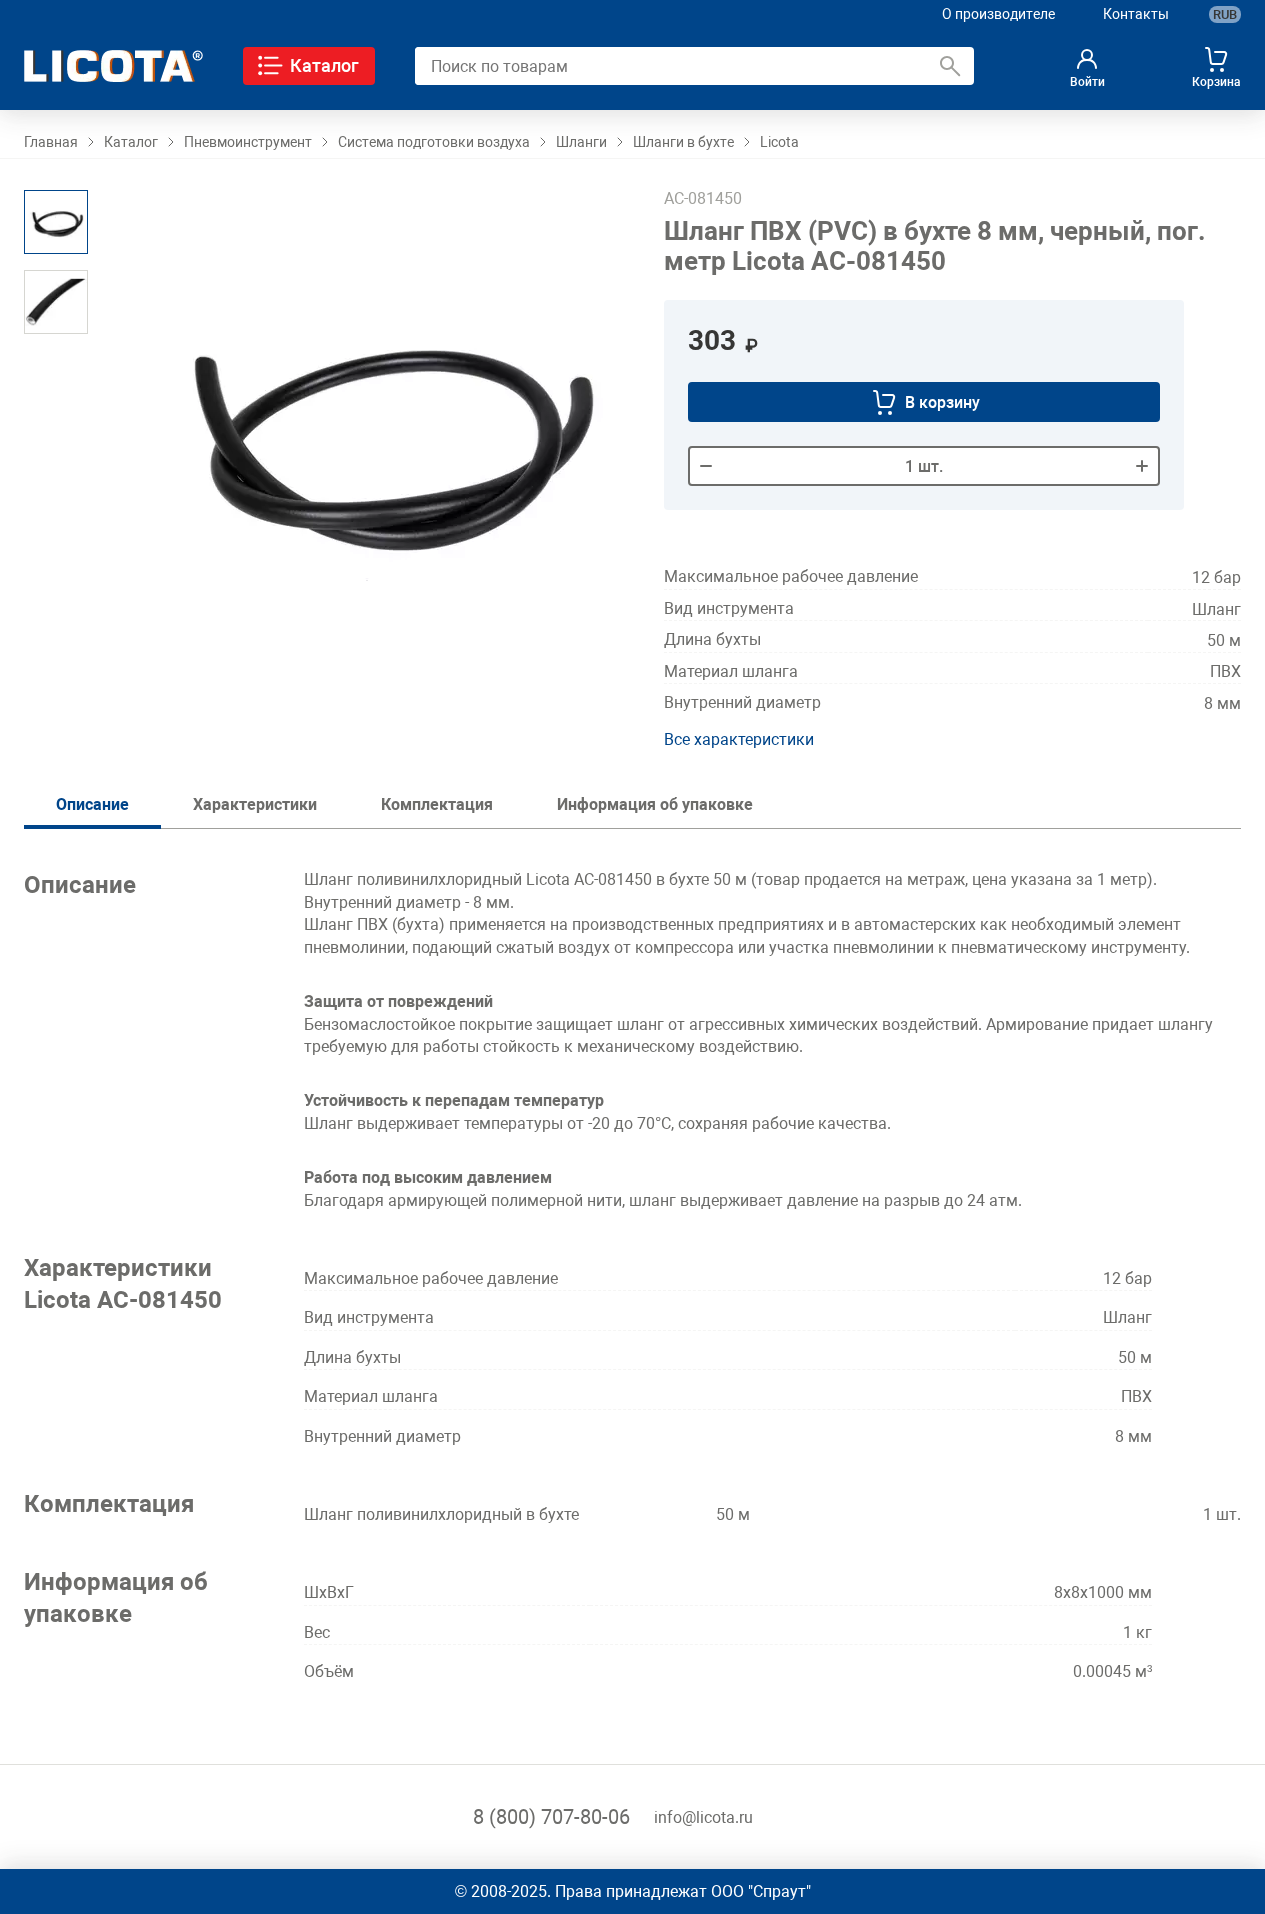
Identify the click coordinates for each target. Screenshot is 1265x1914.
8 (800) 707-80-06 (551, 1817)
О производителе (998, 14)
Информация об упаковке (655, 804)
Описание (92, 804)
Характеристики (255, 804)
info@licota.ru (703, 1817)
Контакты (1136, 14)
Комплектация (437, 804)
